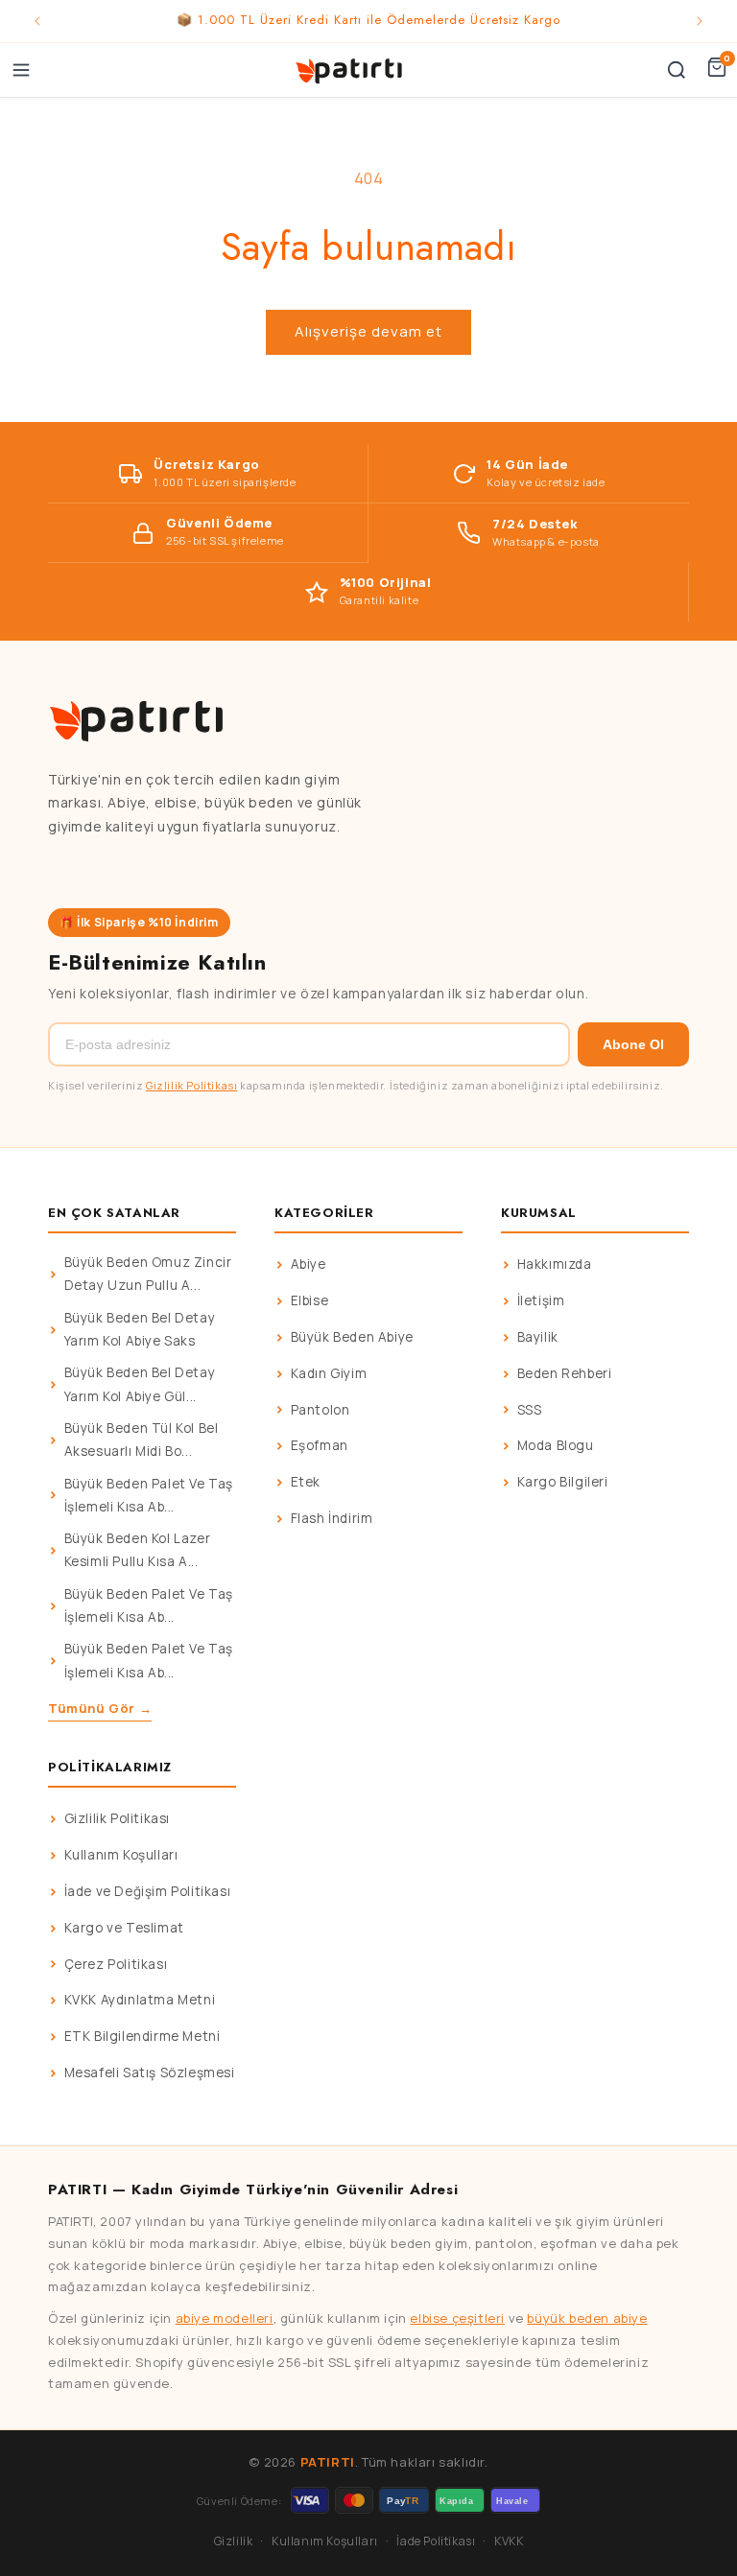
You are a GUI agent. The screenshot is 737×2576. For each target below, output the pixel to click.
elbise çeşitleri (457, 2318)
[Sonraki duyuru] (700, 21)
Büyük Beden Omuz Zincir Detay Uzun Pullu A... (148, 1274)
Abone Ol (633, 1044)
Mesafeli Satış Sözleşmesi (150, 2073)
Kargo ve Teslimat (124, 1928)
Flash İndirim (332, 1518)
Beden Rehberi (565, 1373)
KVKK (509, 2541)
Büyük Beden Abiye (352, 1337)
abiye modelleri (225, 2318)
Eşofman (320, 1445)
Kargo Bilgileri (563, 1482)
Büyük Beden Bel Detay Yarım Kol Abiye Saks (140, 1329)
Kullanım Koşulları (121, 1855)
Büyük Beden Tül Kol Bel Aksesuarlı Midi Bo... (142, 1440)
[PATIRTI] (350, 70)
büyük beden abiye (587, 2318)
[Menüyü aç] (21, 70)
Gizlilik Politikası (191, 1085)
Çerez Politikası (116, 1964)
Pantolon (321, 1410)
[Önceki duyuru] (37, 21)
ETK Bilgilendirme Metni (143, 2036)
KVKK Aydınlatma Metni (140, 2000)
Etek (306, 1482)
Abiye (309, 1264)
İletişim (541, 1300)
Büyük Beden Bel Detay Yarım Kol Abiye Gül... (140, 1384)
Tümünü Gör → (100, 1708)
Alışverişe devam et (368, 331)
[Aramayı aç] (677, 70)
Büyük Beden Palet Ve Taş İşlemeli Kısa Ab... (149, 1495)
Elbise (310, 1300)
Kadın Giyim (329, 1373)
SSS (530, 1410)
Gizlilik (234, 2541)
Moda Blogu (556, 1445)
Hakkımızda (555, 1264)
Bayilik (538, 1337)
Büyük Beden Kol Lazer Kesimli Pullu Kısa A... (138, 1550)
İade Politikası (436, 2541)
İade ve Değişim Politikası (148, 1891)
